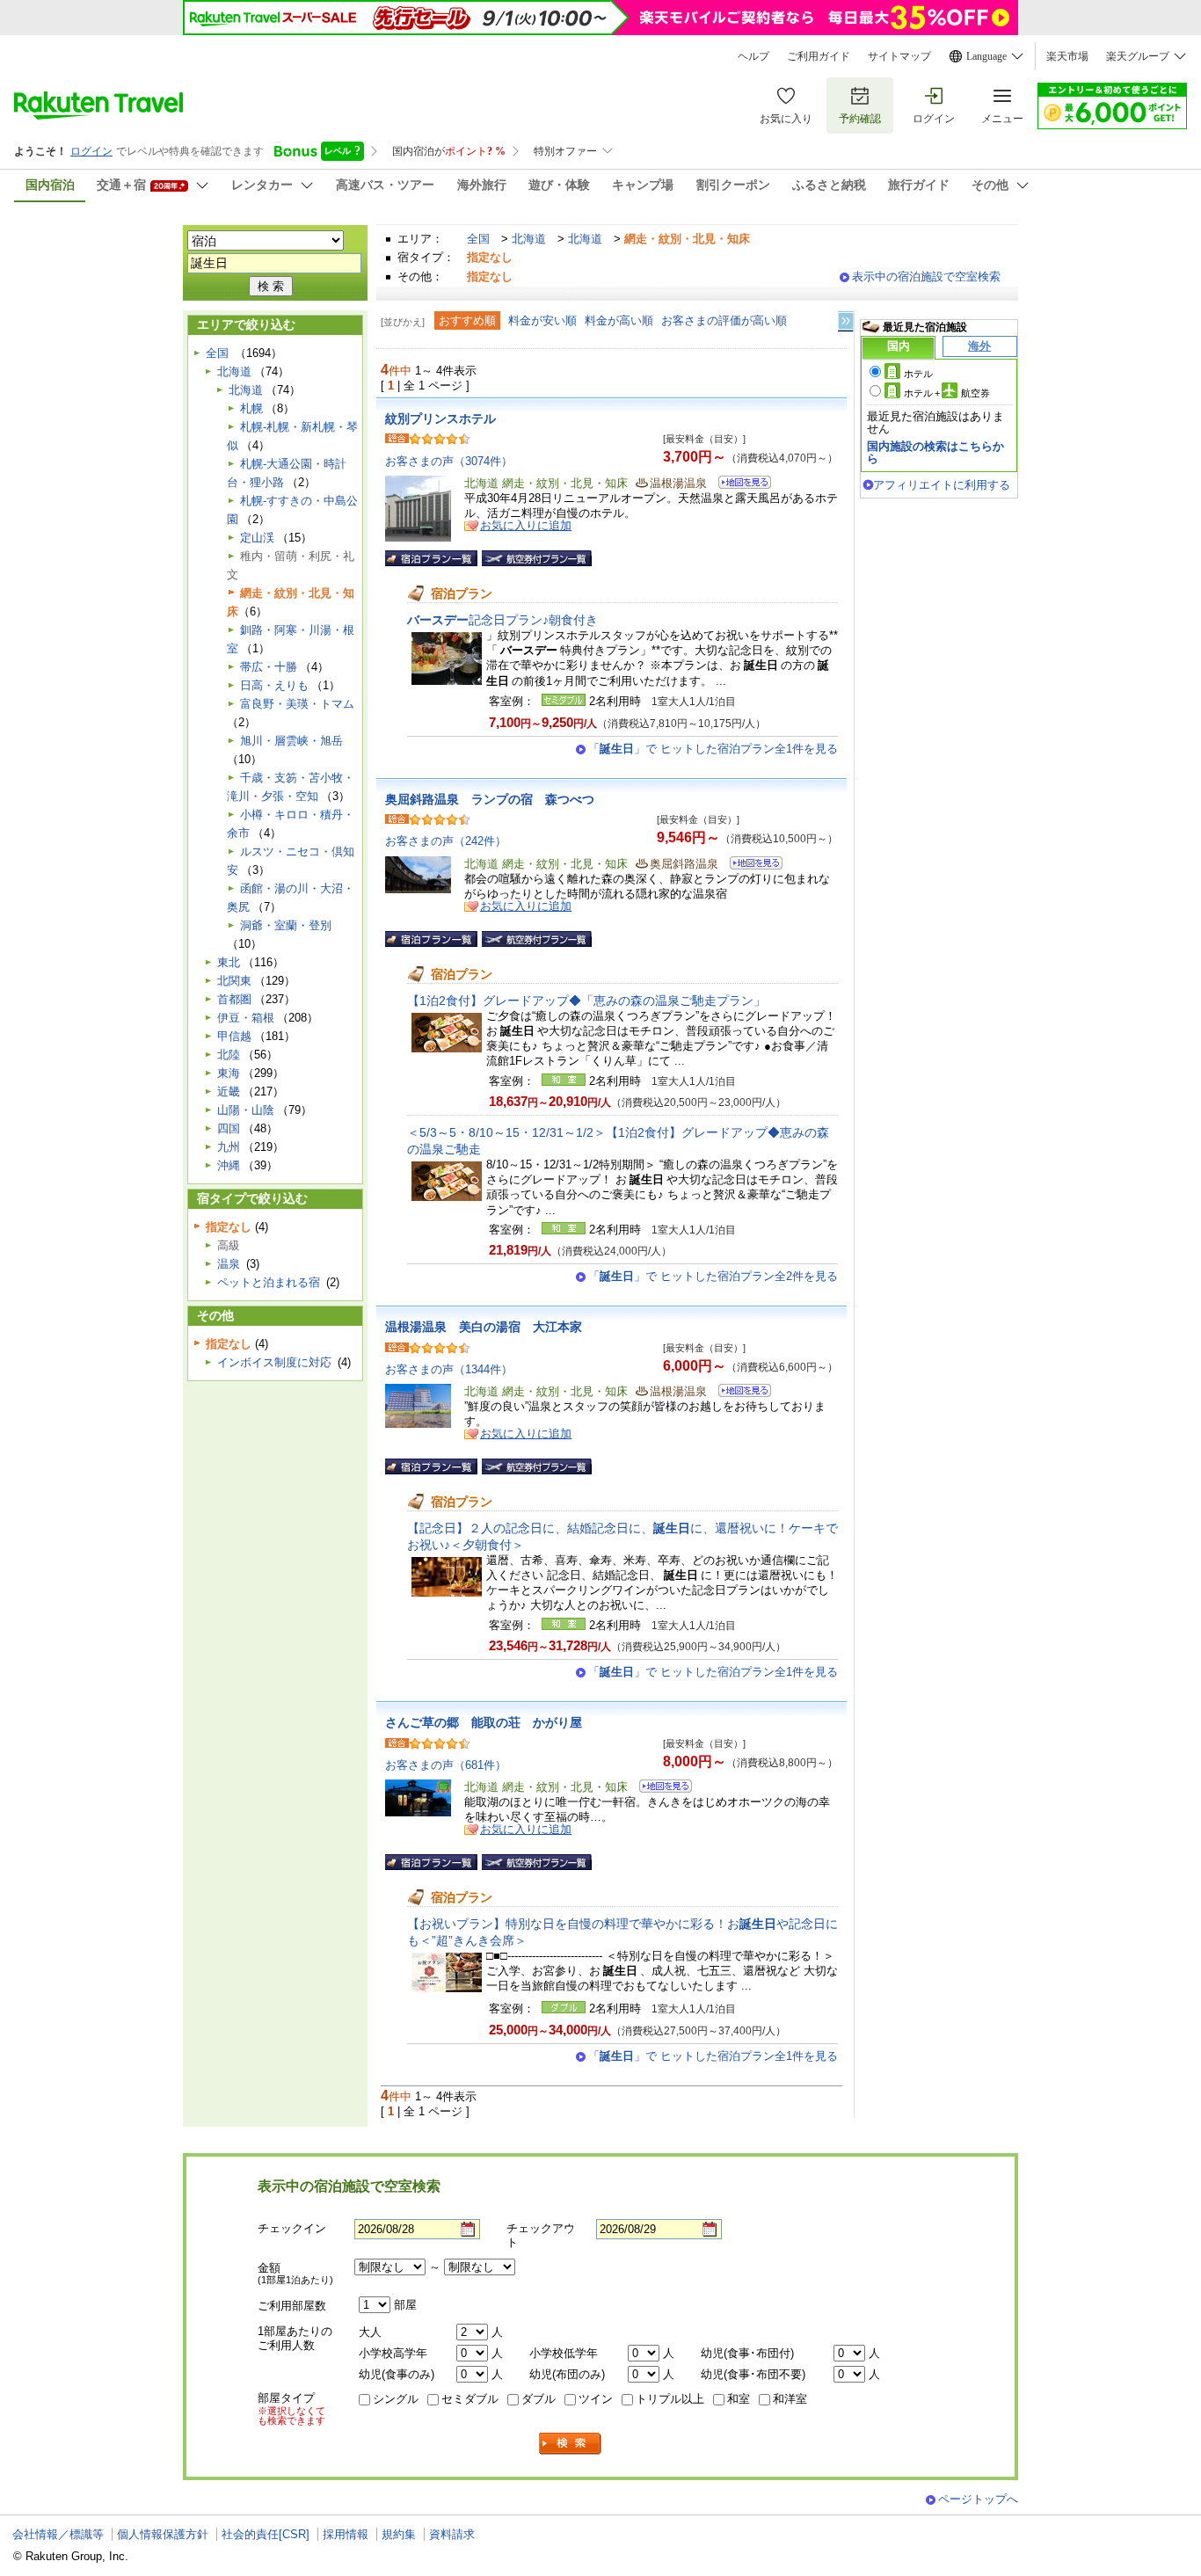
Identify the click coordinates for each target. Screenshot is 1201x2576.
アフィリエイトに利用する (942, 485)
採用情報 (346, 2534)
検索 (571, 2444)
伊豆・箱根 (246, 1018)
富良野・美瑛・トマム (297, 704)
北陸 (229, 1055)
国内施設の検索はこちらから (935, 452)
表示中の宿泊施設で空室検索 (926, 277)
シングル (396, 2399)
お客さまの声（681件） (446, 1765)
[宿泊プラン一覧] (431, 558)
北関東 (234, 981)
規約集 (399, 2534)
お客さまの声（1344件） (449, 1369)
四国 (229, 1128)
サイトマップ (899, 56)
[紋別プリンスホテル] (739, 485)
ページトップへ (978, 2499)
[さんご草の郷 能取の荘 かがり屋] (660, 1789)
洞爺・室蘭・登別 (286, 925)
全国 (478, 239)
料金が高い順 (619, 320)
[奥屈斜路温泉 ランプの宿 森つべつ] (750, 866)
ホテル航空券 (947, 393)
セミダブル (470, 2399)
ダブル (539, 2399)
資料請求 (452, 2534)
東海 (229, 1073)
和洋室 (790, 2399)
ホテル (918, 374)
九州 (229, 1147)
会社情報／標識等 (58, 2534)
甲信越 (234, 1036)
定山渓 (257, 538)
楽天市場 (1067, 56)
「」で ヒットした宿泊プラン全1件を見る (713, 749)
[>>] (847, 321)
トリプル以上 (670, 2399)
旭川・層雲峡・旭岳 (291, 741)
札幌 (251, 408)
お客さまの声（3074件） (449, 461)
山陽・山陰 (246, 1110)
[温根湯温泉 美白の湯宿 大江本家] (739, 1393)
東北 (229, 962)
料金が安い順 (542, 320)
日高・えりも (274, 685)
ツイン (596, 2399)
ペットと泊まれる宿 (269, 1282)
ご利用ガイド (819, 56)
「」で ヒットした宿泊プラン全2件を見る (713, 1276)
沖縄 (229, 1165)
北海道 (529, 239)
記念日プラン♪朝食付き (502, 620)
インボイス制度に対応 (274, 1362)
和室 (739, 2399)
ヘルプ (753, 56)
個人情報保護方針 (163, 2534)
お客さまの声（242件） (446, 841)
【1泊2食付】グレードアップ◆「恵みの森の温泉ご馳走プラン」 (586, 1001)
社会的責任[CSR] (266, 2534)
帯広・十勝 (269, 667)
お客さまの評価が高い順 (724, 320)
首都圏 (234, 999)
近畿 (229, 1092)
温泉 (229, 1264)
